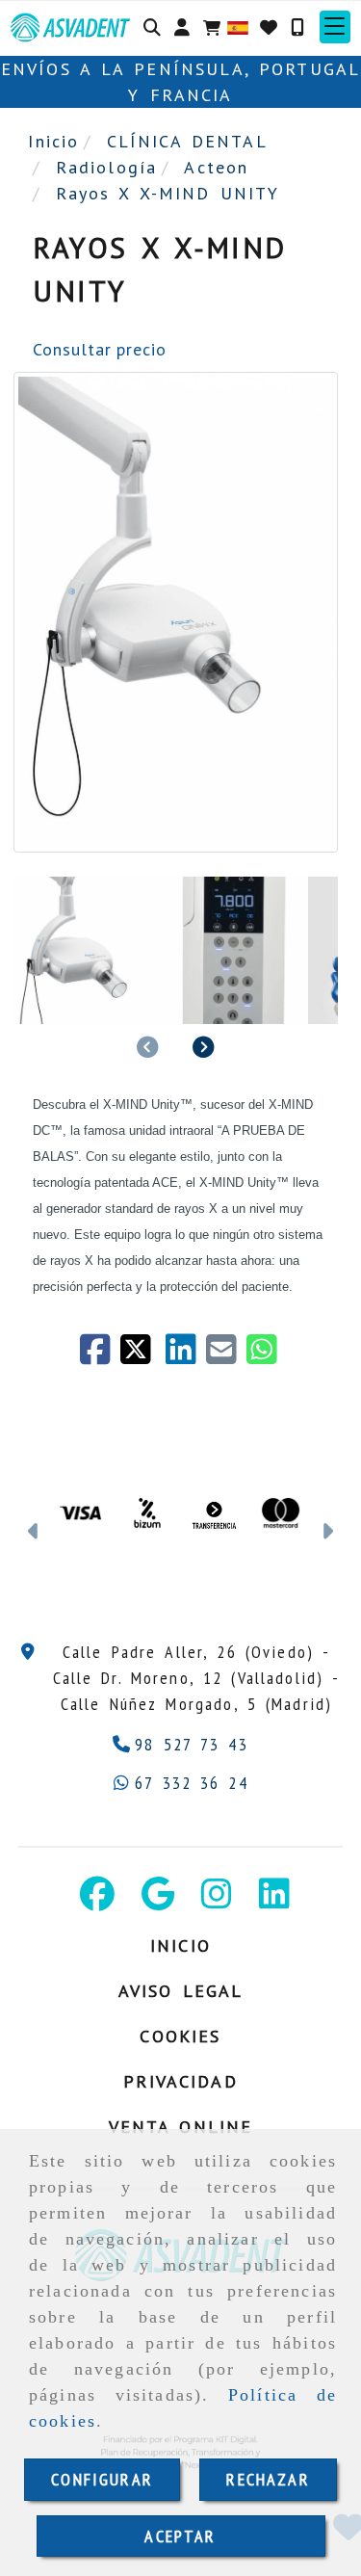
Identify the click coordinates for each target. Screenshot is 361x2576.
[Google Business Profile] (158, 1900)
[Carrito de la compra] (212, 27)
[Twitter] (142, 1356)
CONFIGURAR (102, 2479)
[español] (238, 26)
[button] (182, 27)
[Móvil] (297, 27)
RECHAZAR (268, 2479)
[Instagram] (217, 1900)
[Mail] (226, 1356)
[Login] (269, 27)
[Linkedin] (274, 1900)
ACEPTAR (180, 2536)
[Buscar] (152, 27)
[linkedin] (186, 1356)
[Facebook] (100, 1356)
